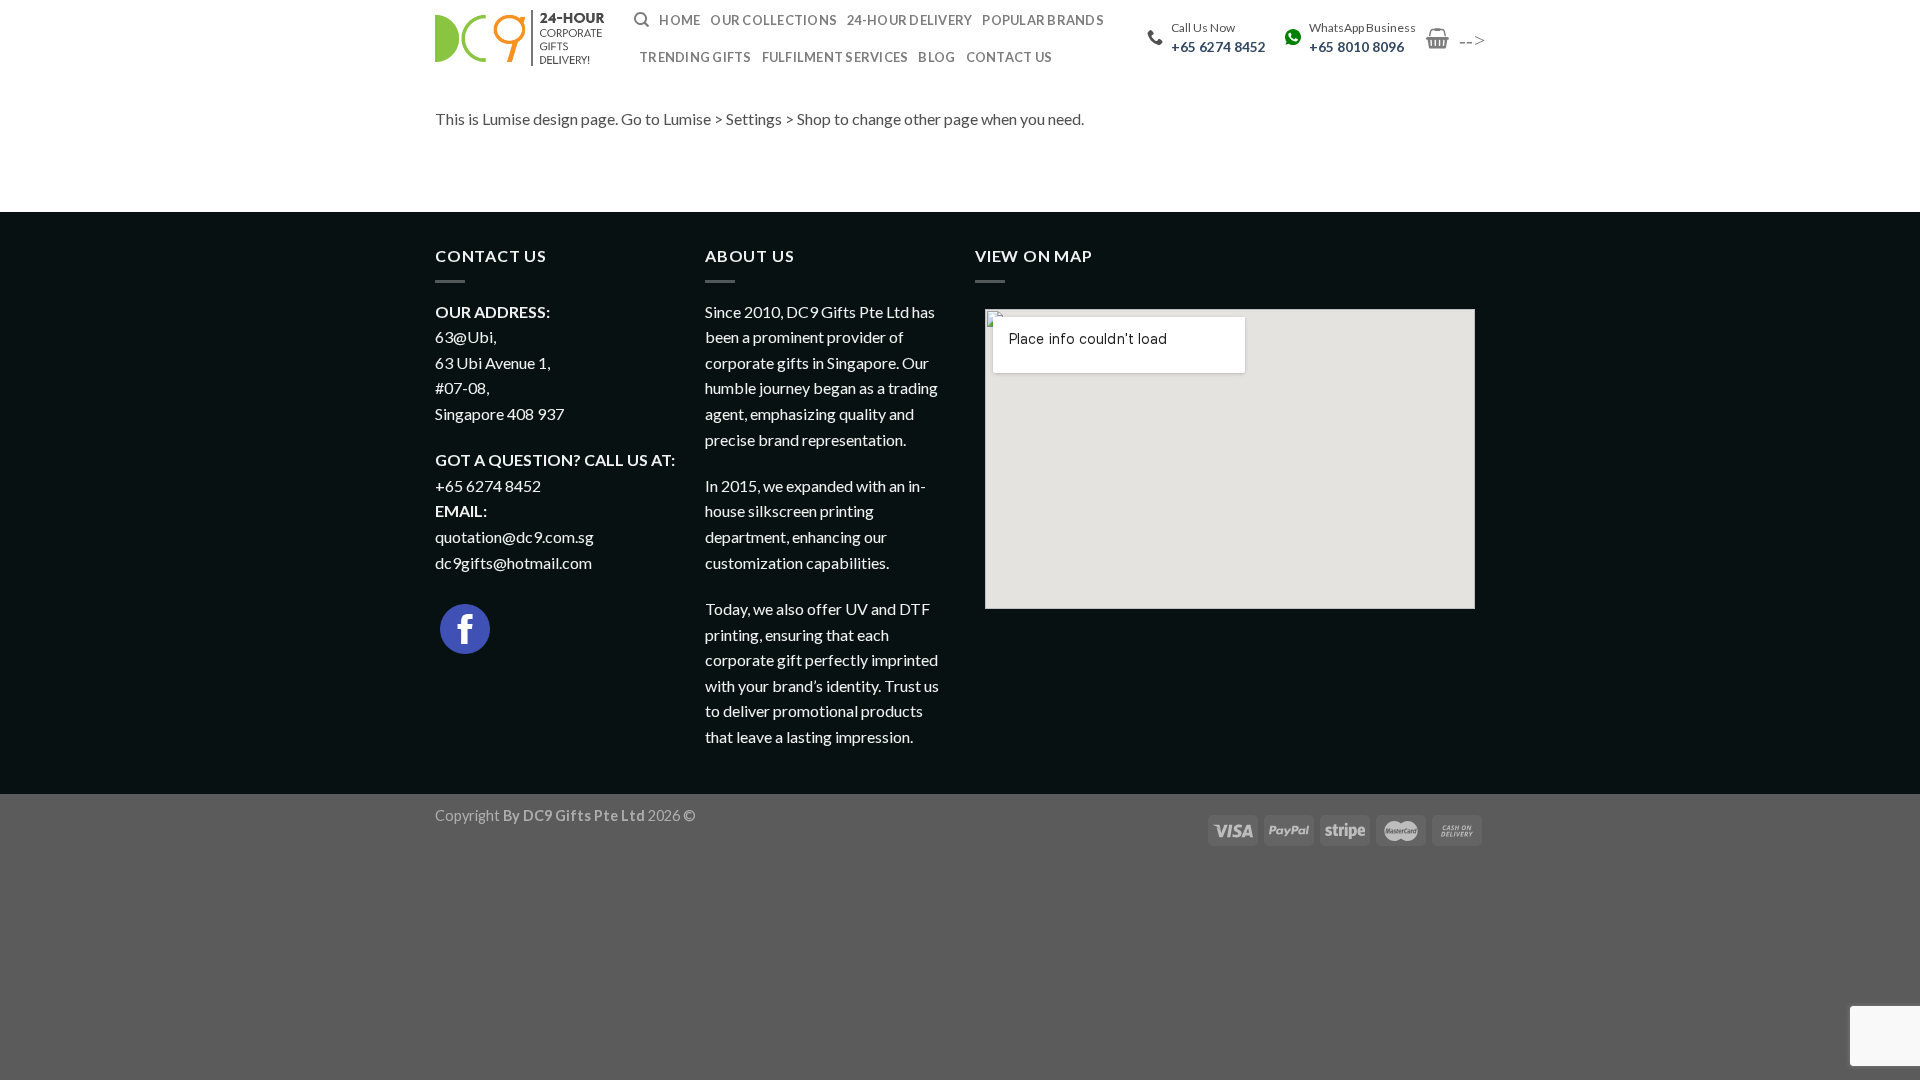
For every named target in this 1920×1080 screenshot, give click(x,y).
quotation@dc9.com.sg (514, 536)
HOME (679, 20)
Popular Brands (1043, 20)
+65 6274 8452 (1218, 47)
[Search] (641, 20)
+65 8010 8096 (1356, 47)
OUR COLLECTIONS (773, 20)
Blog (936, 57)
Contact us (1009, 57)
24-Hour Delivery (909, 20)
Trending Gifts (695, 57)
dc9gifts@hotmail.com (513, 562)
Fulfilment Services (835, 57)
